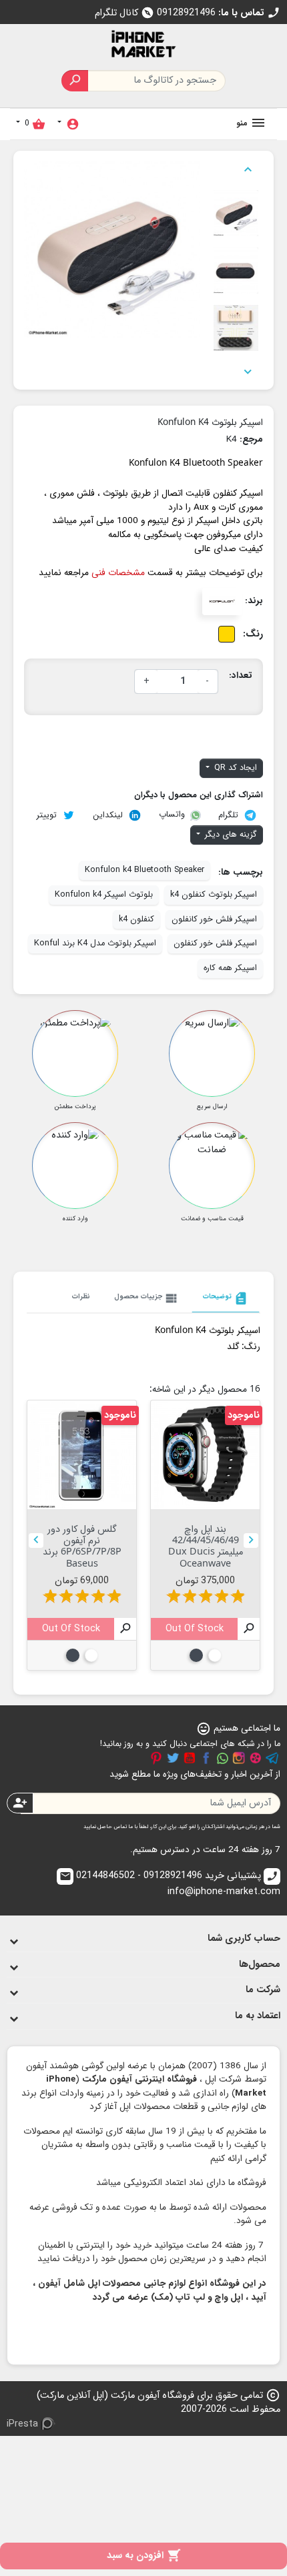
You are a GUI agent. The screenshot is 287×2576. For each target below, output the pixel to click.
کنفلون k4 (136, 919)
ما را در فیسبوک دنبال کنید (206, 1758)
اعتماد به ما (258, 2016)
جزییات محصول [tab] (147, 1298)
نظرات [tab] (81, 1296)
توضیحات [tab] (226, 1298)
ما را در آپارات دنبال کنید (256, 1758)
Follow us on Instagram (239, 1758)
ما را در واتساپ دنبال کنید (222, 1758)
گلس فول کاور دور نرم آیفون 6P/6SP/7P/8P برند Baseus (82, 1546)
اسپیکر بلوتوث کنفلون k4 (214, 895)
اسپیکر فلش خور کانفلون (214, 919)
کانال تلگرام (124, 13)
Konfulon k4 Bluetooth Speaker (145, 870)
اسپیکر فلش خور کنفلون (215, 943)
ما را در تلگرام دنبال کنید (272, 1758)
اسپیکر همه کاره (230, 968)
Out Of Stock (195, 1629)
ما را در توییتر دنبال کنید (173, 1758)
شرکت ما (263, 1990)
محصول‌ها (260, 1965)
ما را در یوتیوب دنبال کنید (190, 1758)
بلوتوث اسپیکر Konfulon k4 (104, 895)
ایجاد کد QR (234, 768)
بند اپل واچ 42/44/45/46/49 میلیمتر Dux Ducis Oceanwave (206, 1546)
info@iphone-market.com (170, 1884)
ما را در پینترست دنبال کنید (156, 1758)
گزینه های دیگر (230, 835)
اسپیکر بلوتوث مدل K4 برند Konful (95, 943)
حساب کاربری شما (244, 1939)
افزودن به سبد (144, 2556)
